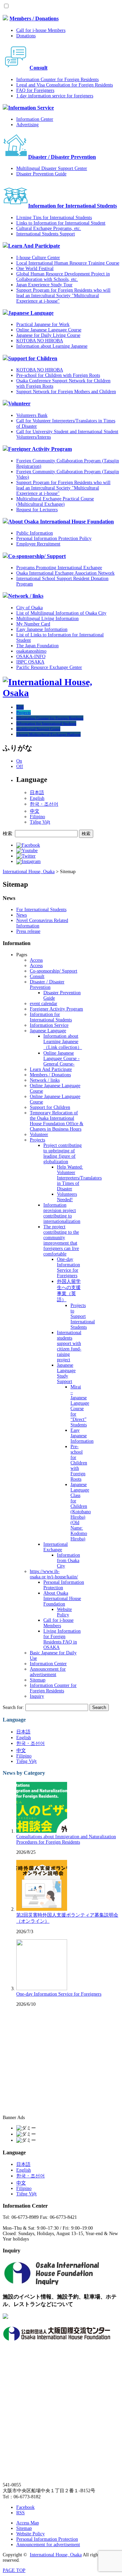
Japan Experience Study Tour (44, 285)
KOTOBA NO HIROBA (40, 341)
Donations (26, 36)
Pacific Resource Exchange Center (49, 667)
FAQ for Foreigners (35, 90)
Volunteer (19, 403)
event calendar (44, 1004)
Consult (38, 68)
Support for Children (33, 358)
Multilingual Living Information (47, 619)
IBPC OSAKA (30, 662)
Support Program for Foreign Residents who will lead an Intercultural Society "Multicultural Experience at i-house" (63, 296)
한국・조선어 (44, 804)
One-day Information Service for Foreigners (68, 1267)
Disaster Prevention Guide (41, 174)
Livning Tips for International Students (54, 218)
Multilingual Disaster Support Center (52, 168)
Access (36, 960)
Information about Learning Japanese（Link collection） (63, 1042)
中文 (35, 811)
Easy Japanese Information (42, 629)
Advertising (27, 125)
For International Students (41, 910)
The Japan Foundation (37, 646)
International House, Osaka (56, 2555)
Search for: (13, 1707)
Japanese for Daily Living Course (48, 335)
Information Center (35, 119)
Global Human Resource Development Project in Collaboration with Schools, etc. (63, 277)
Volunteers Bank (32, 415)
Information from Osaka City (68, 1561)
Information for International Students (73, 206)
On (19, 761)
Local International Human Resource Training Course (68, 263)
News (22, 915)
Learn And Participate (34, 246)
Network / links (26, 596)
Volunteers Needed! (67, 1197)
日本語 (37, 793)
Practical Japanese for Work (43, 324)
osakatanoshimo (31, 651)
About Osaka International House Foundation (61, 522)
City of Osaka (29, 608)
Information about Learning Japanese (52, 346)
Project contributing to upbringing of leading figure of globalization (63, 1154)
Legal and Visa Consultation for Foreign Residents (65, 85)
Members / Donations (34, 18)
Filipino (37, 817)
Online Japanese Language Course (49, 330)
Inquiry (37, 1696)
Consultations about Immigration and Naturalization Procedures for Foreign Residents (66, 1839)
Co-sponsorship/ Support (37, 556)
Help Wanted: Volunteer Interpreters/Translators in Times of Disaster (79, 1178)
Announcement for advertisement (48, 1672)
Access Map (28, 2523)
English (37, 798)
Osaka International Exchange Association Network (65, 573)
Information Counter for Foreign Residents (57, 80)
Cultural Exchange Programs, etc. (49, 228)
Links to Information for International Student (61, 223)
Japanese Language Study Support (66, 1373)
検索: (8, 834)
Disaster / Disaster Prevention (62, 157)
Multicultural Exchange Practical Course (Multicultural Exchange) (55, 502)
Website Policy (64, 1612)
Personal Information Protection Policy (54, 539)
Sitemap (38, 1680)
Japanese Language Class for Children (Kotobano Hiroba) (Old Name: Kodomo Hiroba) (81, 1512)
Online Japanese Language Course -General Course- (62, 1059)
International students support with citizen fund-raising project (69, 1346)
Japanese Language (31, 313)
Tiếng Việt (40, 822)
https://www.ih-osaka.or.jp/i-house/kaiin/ (54, 1574)
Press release (28, 931)
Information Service (31, 108)
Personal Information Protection (47, 2539)
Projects (37, 1140)
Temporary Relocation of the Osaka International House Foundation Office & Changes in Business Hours (57, 1121)
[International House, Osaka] (61, 693)
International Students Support (46, 234)
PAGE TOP (14, 2570)
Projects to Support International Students (83, 1316)
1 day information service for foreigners (55, 96)
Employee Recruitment (38, 544)
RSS (21, 2513)
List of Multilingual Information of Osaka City (61, 613)
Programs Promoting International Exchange (59, 568)
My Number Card (33, 624)
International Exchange (56, 1547)
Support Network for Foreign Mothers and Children (66, 392)
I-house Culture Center (38, 258)
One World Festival (35, 268)
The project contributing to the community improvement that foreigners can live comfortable (61, 1240)
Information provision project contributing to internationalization (62, 1213)
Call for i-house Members (41, 30)
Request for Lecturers (37, 510)
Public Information (35, 533)
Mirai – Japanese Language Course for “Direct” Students (80, 1406)
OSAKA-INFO (31, 657)
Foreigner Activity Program (40, 449)
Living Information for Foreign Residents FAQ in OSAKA (62, 1639)
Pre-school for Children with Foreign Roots (58, 375)
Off (20, 766)
